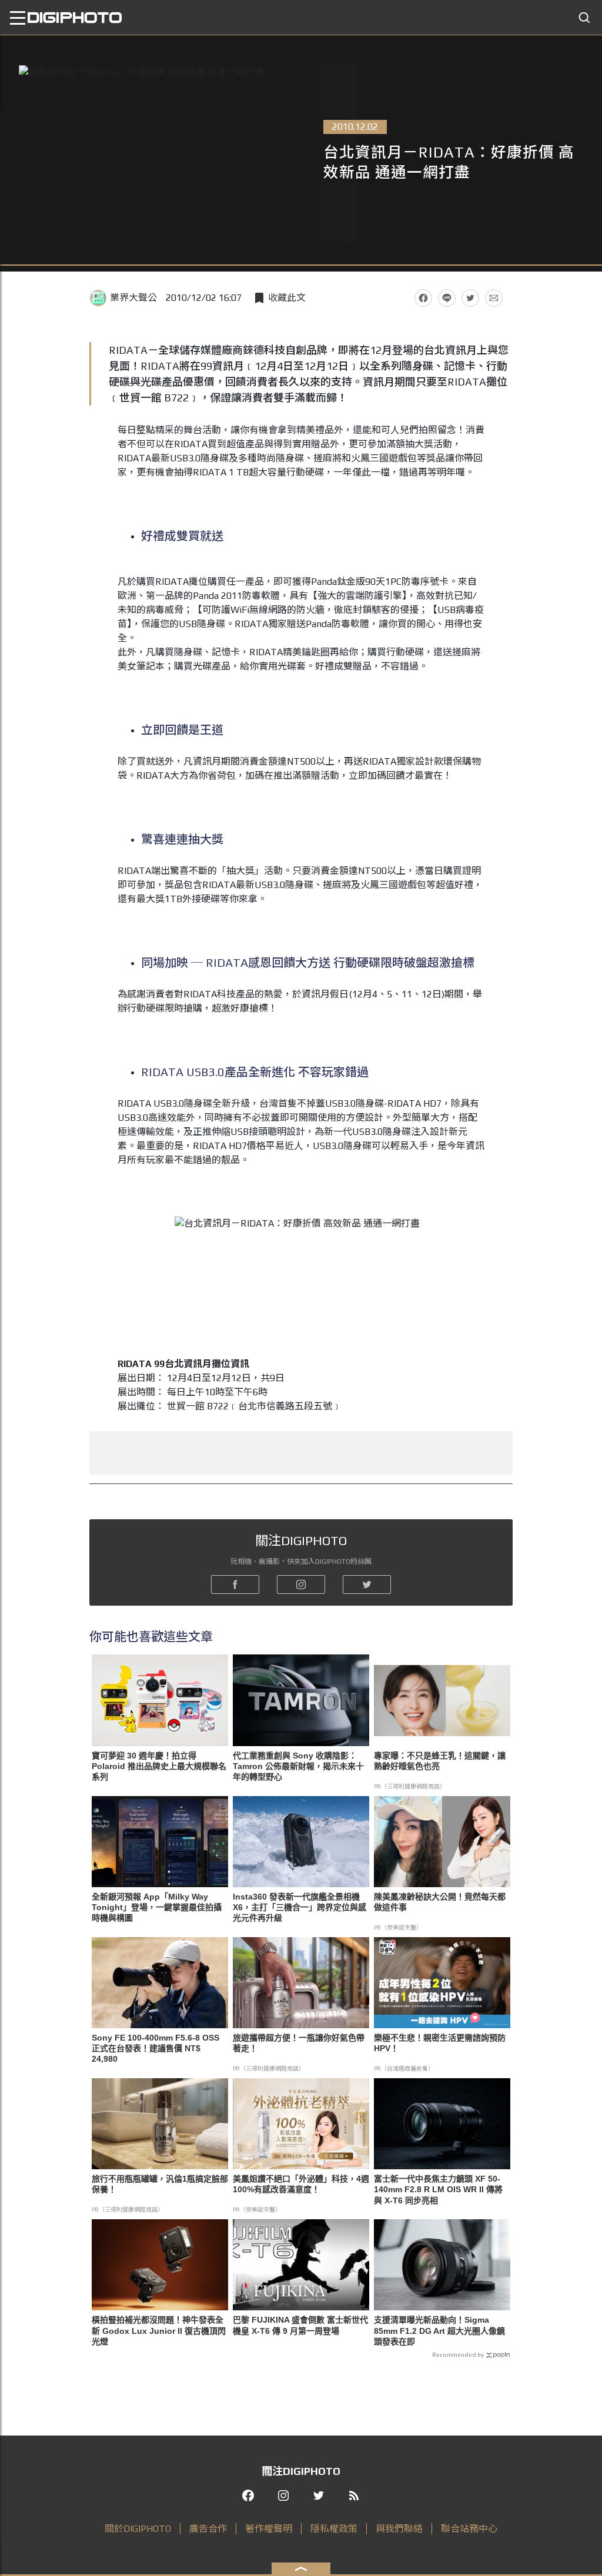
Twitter (470, 298)
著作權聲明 (269, 2529)
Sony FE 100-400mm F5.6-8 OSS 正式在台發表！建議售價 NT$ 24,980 (155, 2048)
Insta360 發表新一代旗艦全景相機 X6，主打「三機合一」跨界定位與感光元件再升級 (300, 1907)
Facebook (423, 298)
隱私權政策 (334, 2529)
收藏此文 (287, 298)
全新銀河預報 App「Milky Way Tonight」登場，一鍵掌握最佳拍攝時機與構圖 (157, 1907)
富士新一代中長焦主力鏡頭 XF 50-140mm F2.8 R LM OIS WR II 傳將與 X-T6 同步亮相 (438, 2189)
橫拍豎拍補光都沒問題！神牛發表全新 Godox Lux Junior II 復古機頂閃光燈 (159, 2330)
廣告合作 (208, 2529)
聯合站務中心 (469, 2529)
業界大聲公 (133, 298)
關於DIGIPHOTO (138, 2529)
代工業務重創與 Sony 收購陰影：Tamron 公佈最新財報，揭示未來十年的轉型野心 (298, 1766)
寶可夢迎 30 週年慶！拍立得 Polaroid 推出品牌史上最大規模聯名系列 (159, 1766)
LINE (447, 298)
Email (494, 298)
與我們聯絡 (399, 2529)
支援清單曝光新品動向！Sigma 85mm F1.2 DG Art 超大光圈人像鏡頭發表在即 (439, 2330)
